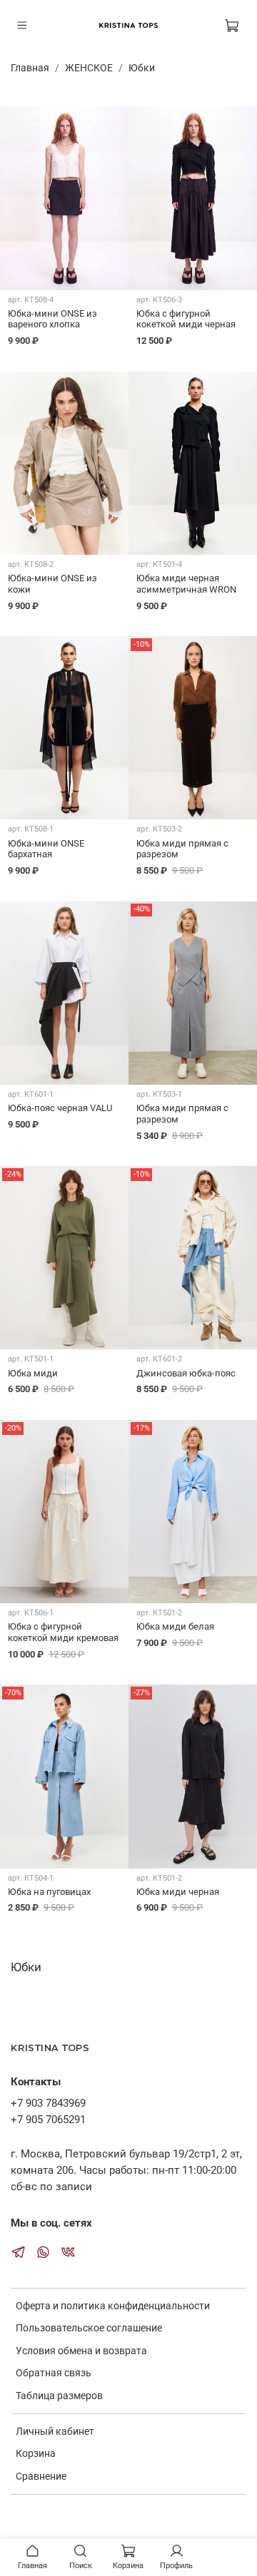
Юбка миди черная (178, 1892)
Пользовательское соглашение (89, 2328)
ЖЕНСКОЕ (89, 68)
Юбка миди (33, 1373)
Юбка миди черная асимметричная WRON (186, 584)
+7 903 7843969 (48, 2103)
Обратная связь (54, 2373)
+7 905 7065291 (48, 2120)
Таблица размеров (59, 2396)
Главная (30, 68)
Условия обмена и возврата (81, 2351)
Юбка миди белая (175, 1626)
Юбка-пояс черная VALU (60, 1108)
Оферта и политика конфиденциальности (113, 2306)
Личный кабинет (55, 2431)
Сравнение (41, 2476)
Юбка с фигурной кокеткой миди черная (186, 319)
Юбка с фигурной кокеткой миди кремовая (63, 1632)
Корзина (36, 2453)
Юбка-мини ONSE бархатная (46, 849)
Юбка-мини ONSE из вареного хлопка (52, 319)
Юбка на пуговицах (49, 1892)
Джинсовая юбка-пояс (186, 1373)
